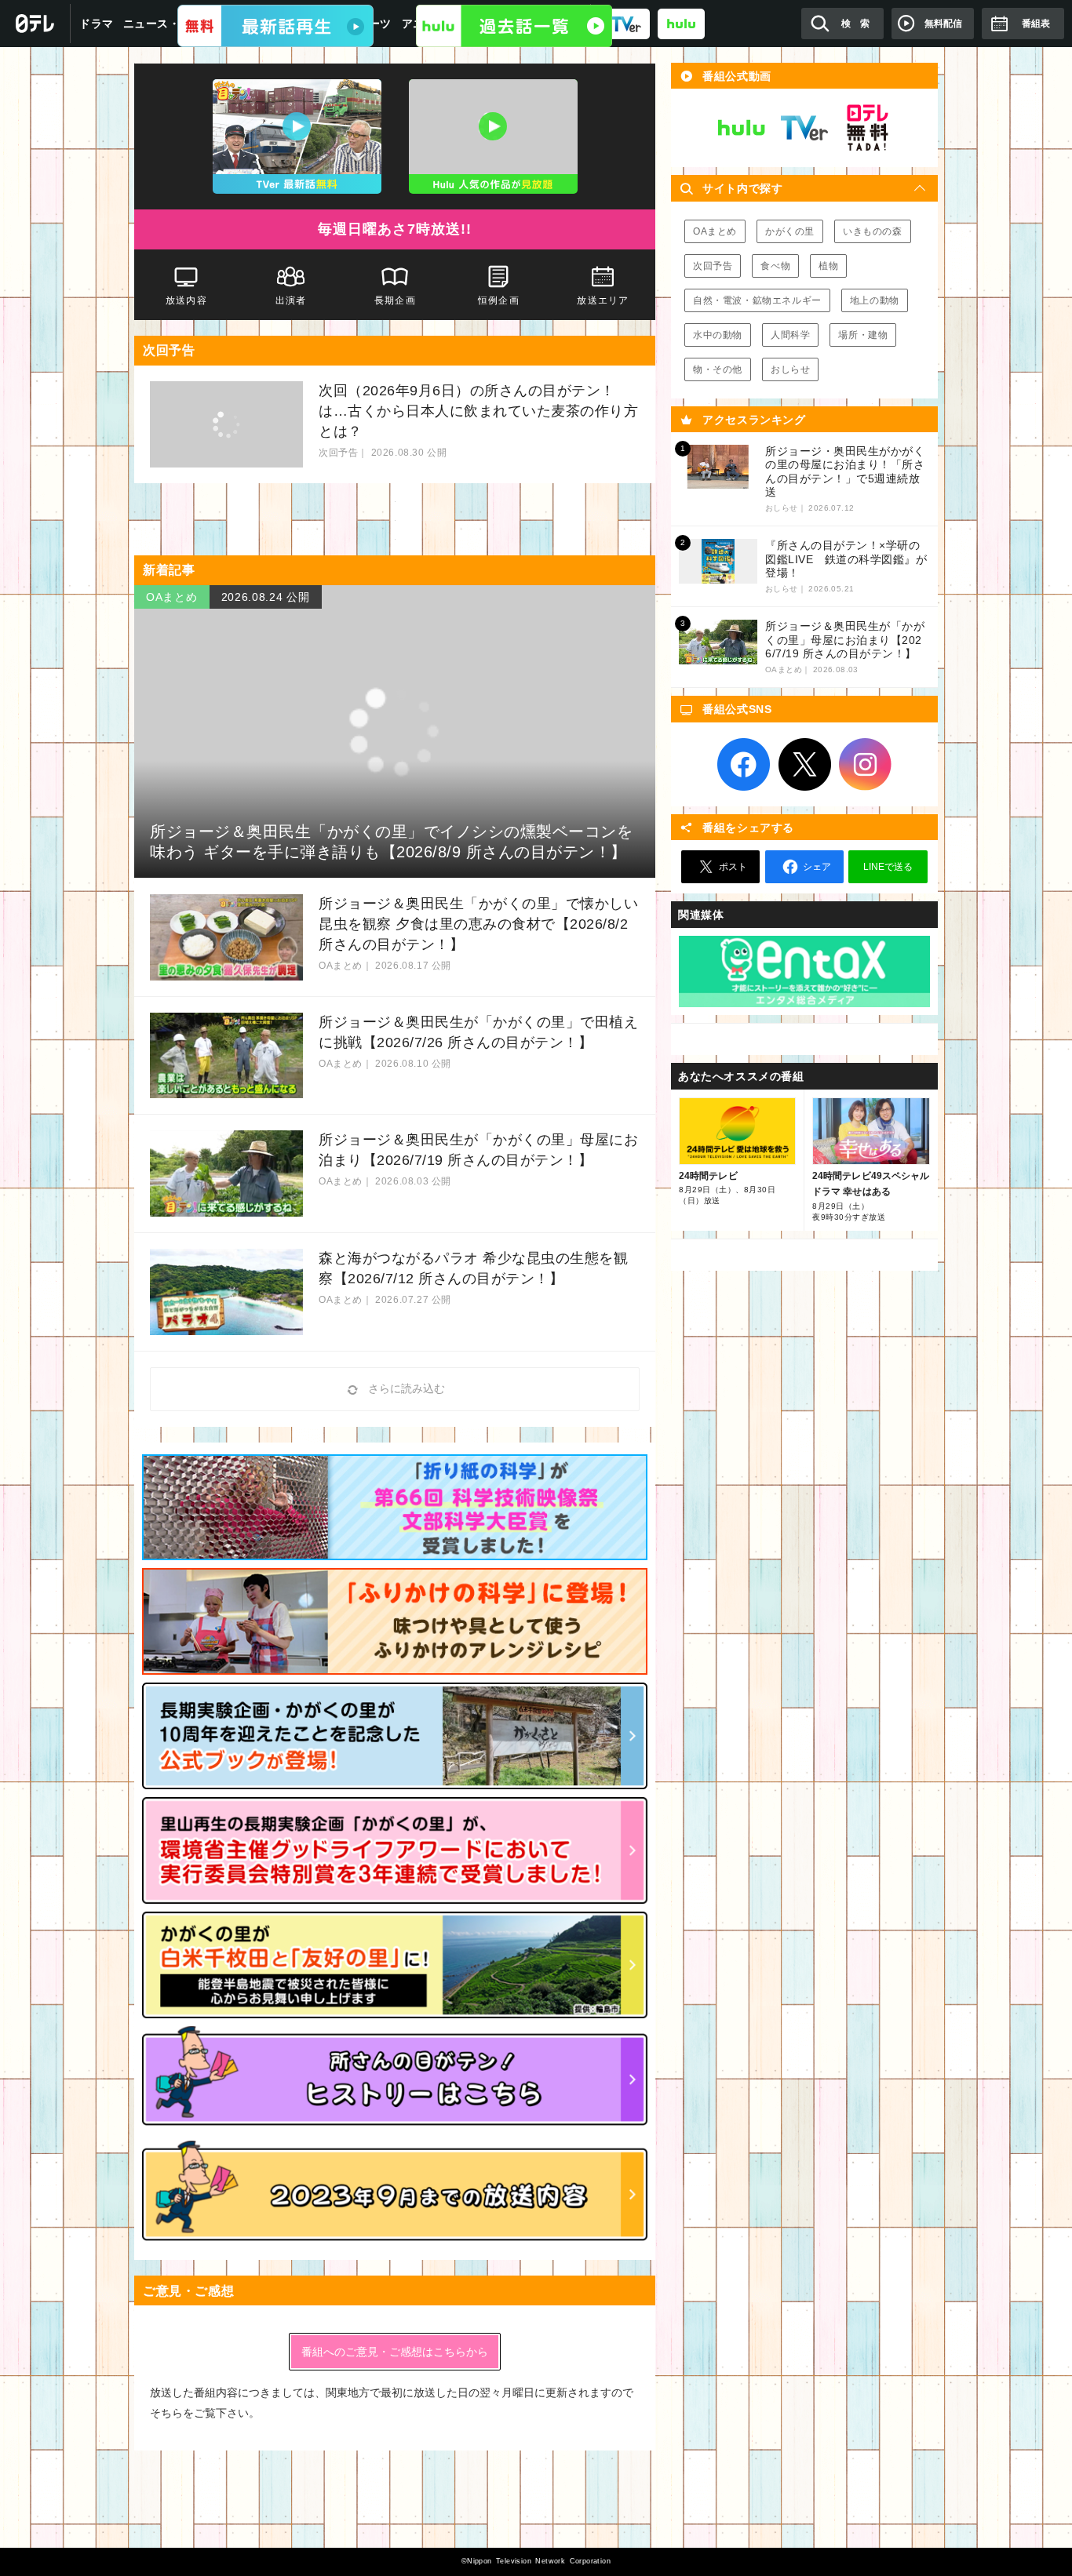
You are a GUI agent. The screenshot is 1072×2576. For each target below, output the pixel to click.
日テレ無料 (867, 128)
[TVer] (275, 26)
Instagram (866, 765)
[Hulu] (514, 26)
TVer (804, 128)
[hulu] (681, 23)
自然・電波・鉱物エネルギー (757, 300)
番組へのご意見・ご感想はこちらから (395, 2352)
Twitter (804, 765)
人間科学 (790, 335)
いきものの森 (873, 231)
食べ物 (775, 266)
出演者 (290, 300)
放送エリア (603, 300)
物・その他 (718, 369)
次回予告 (713, 266)
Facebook (744, 765)
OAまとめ (715, 231)
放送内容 (186, 300)
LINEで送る (888, 867)
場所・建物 (863, 335)
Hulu (742, 128)
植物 (828, 266)
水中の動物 (718, 335)
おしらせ (790, 369)
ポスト (733, 867)
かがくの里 (790, 231)
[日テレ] (35, 24)
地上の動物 (875, 300)
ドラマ (97, 24)
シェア (817, 867)
